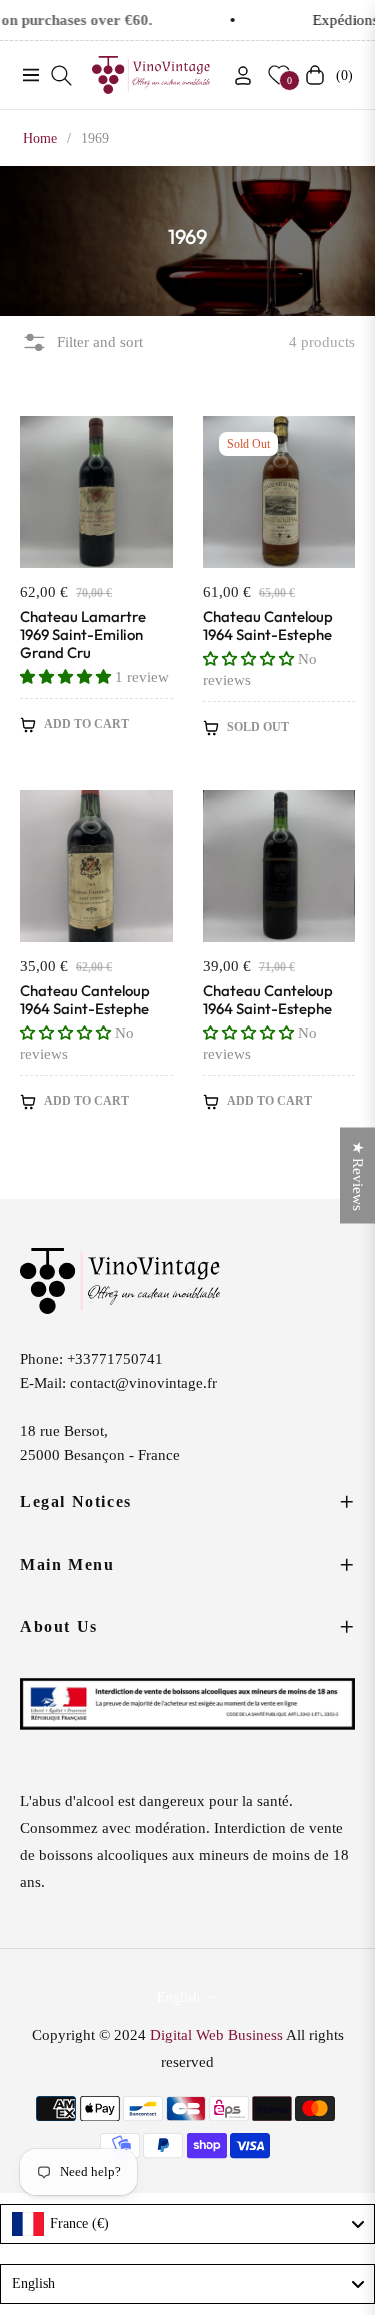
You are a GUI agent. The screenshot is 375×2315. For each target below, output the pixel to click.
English (178, 1997)
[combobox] (187, 2224)
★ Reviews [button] (358, 1175)
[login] (235, 75)
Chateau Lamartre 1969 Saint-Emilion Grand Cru (83, 635)
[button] (67, 677)
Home (40, 138)
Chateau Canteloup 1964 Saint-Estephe (268, 626)
